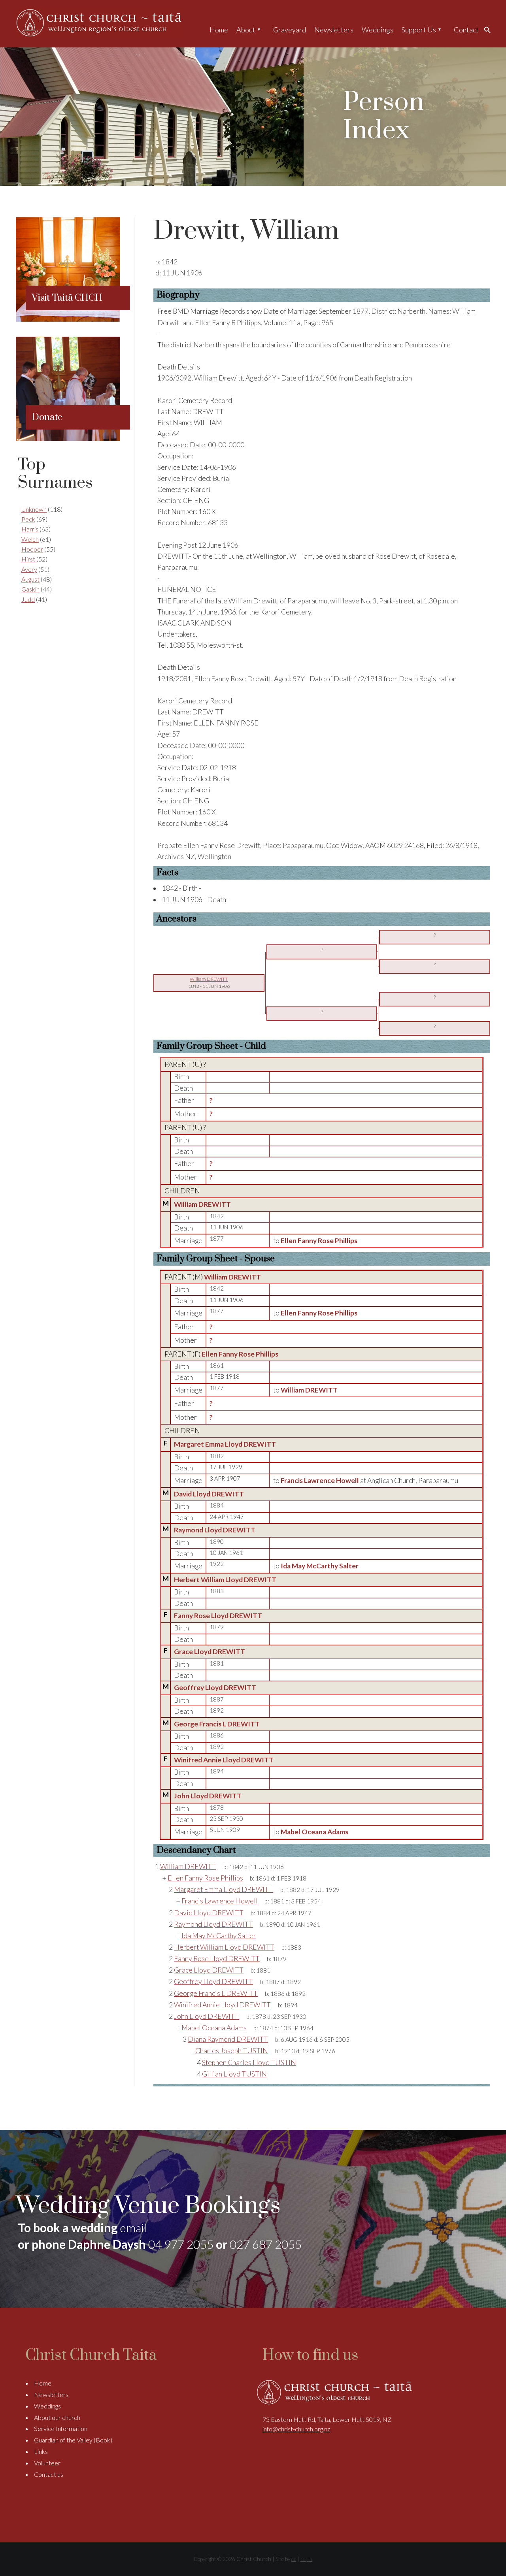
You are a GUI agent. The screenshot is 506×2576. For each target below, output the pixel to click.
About (246, 30)
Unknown (34, 509)
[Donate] (68, 438)
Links (41, 2451)
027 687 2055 (266, 2244)
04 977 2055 (181, 2244)
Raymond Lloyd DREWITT (215, 1530)
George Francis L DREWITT (217, 1724)
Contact (466, 30)
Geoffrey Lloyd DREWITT (215, 1687)
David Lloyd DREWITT (209, 1494)
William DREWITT (202, 1204)
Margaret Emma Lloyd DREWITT (225, 1444)
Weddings (378, 30)
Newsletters (334, 30)
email (133, 2227)
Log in (306, 2559)
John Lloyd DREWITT (208, 1796)
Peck (28, 519)
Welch (30, 539)
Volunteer (47, 2463)
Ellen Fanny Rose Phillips (240, 1354)
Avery (29, 569)
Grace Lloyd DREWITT (210, 1652)
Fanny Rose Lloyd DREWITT (218, 1616)
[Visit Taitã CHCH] (68, 319)
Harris (30, 529)
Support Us (419, 30)
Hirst (28, 559)
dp (294, 2559)
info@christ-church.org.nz (296, 2429)
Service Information (61, 2428)
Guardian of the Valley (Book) (73, 2440)
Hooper (32, 549)
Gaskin (30, 589)
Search (489, 30)
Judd (28, 599)
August (30, 579)
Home (219, 30)
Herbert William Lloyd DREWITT (225, 1580)
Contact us (49, 2474)
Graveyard (290, 30)
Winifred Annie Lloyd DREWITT (224, 1760)
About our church (57, 2417)
